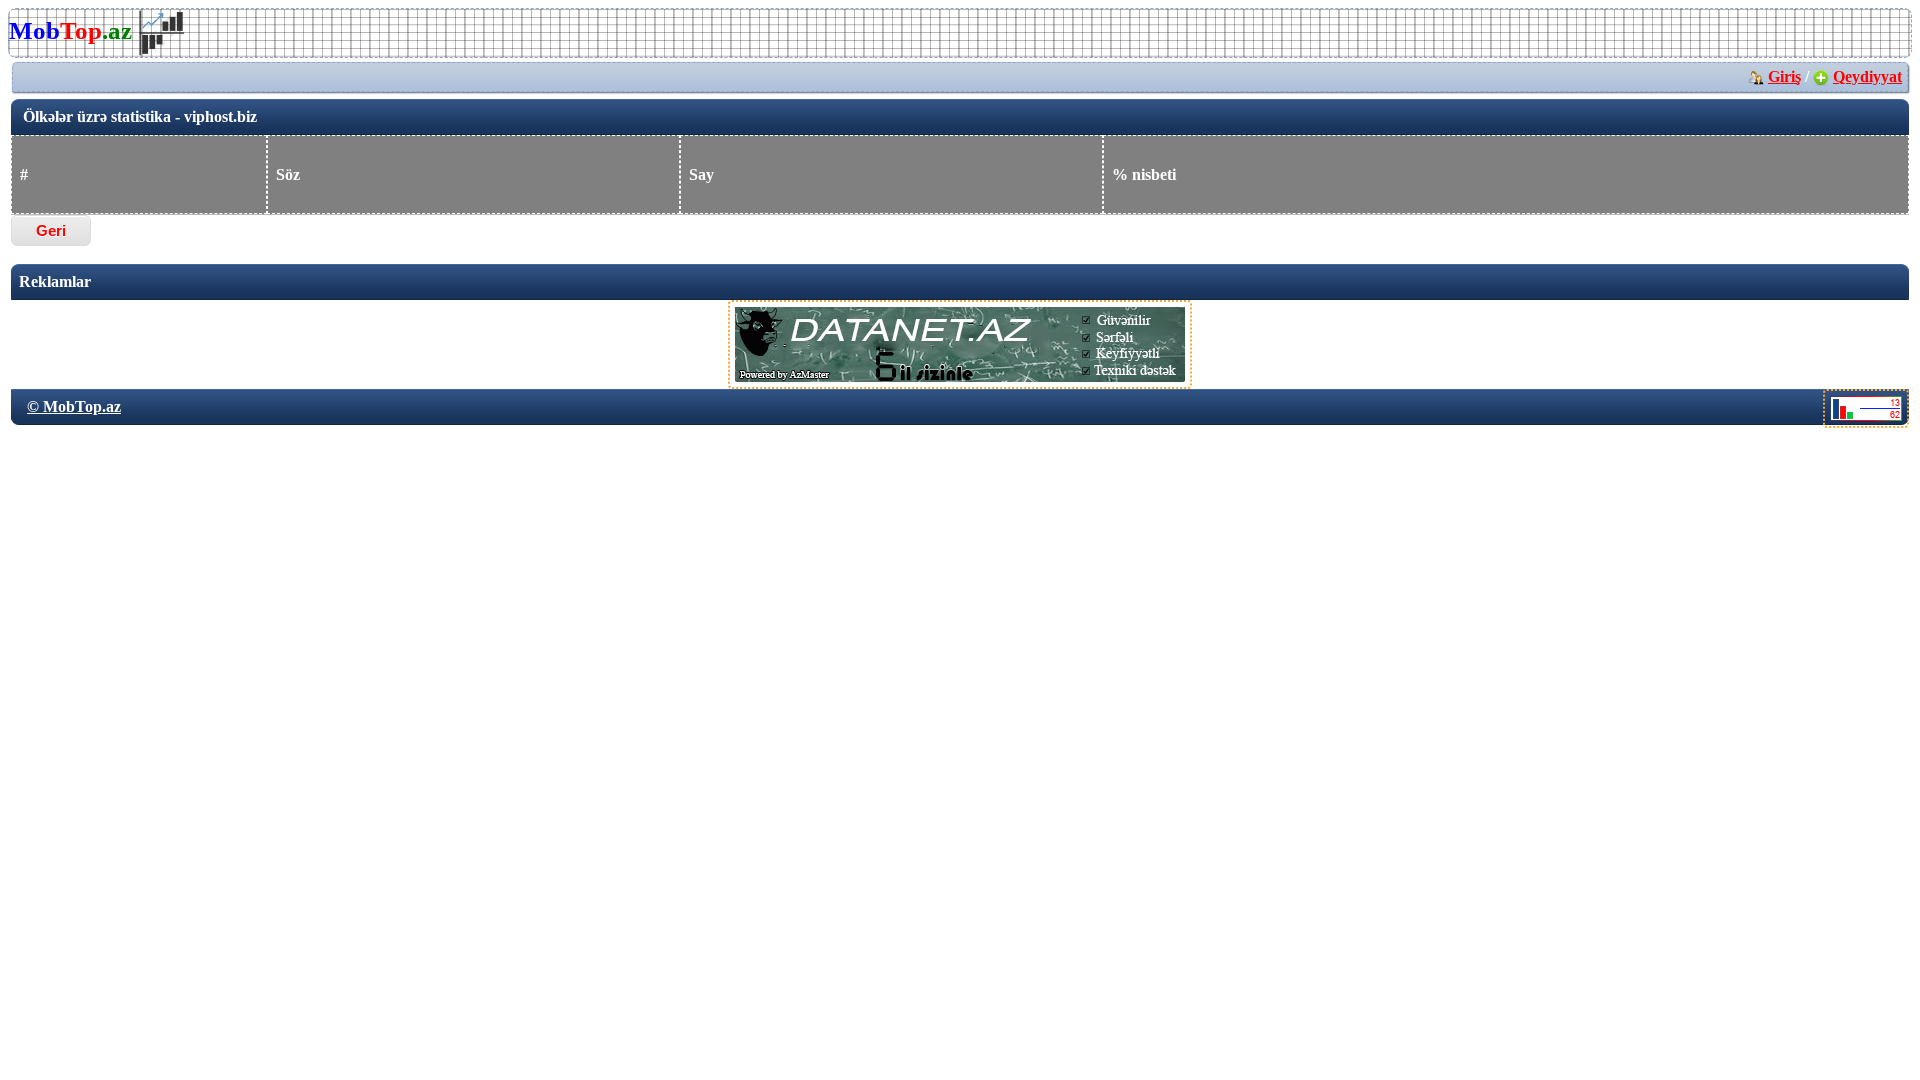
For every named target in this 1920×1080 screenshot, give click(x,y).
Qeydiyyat (1867, 76)
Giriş (1784, 76)
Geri (51, 230)
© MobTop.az (74, 406)
